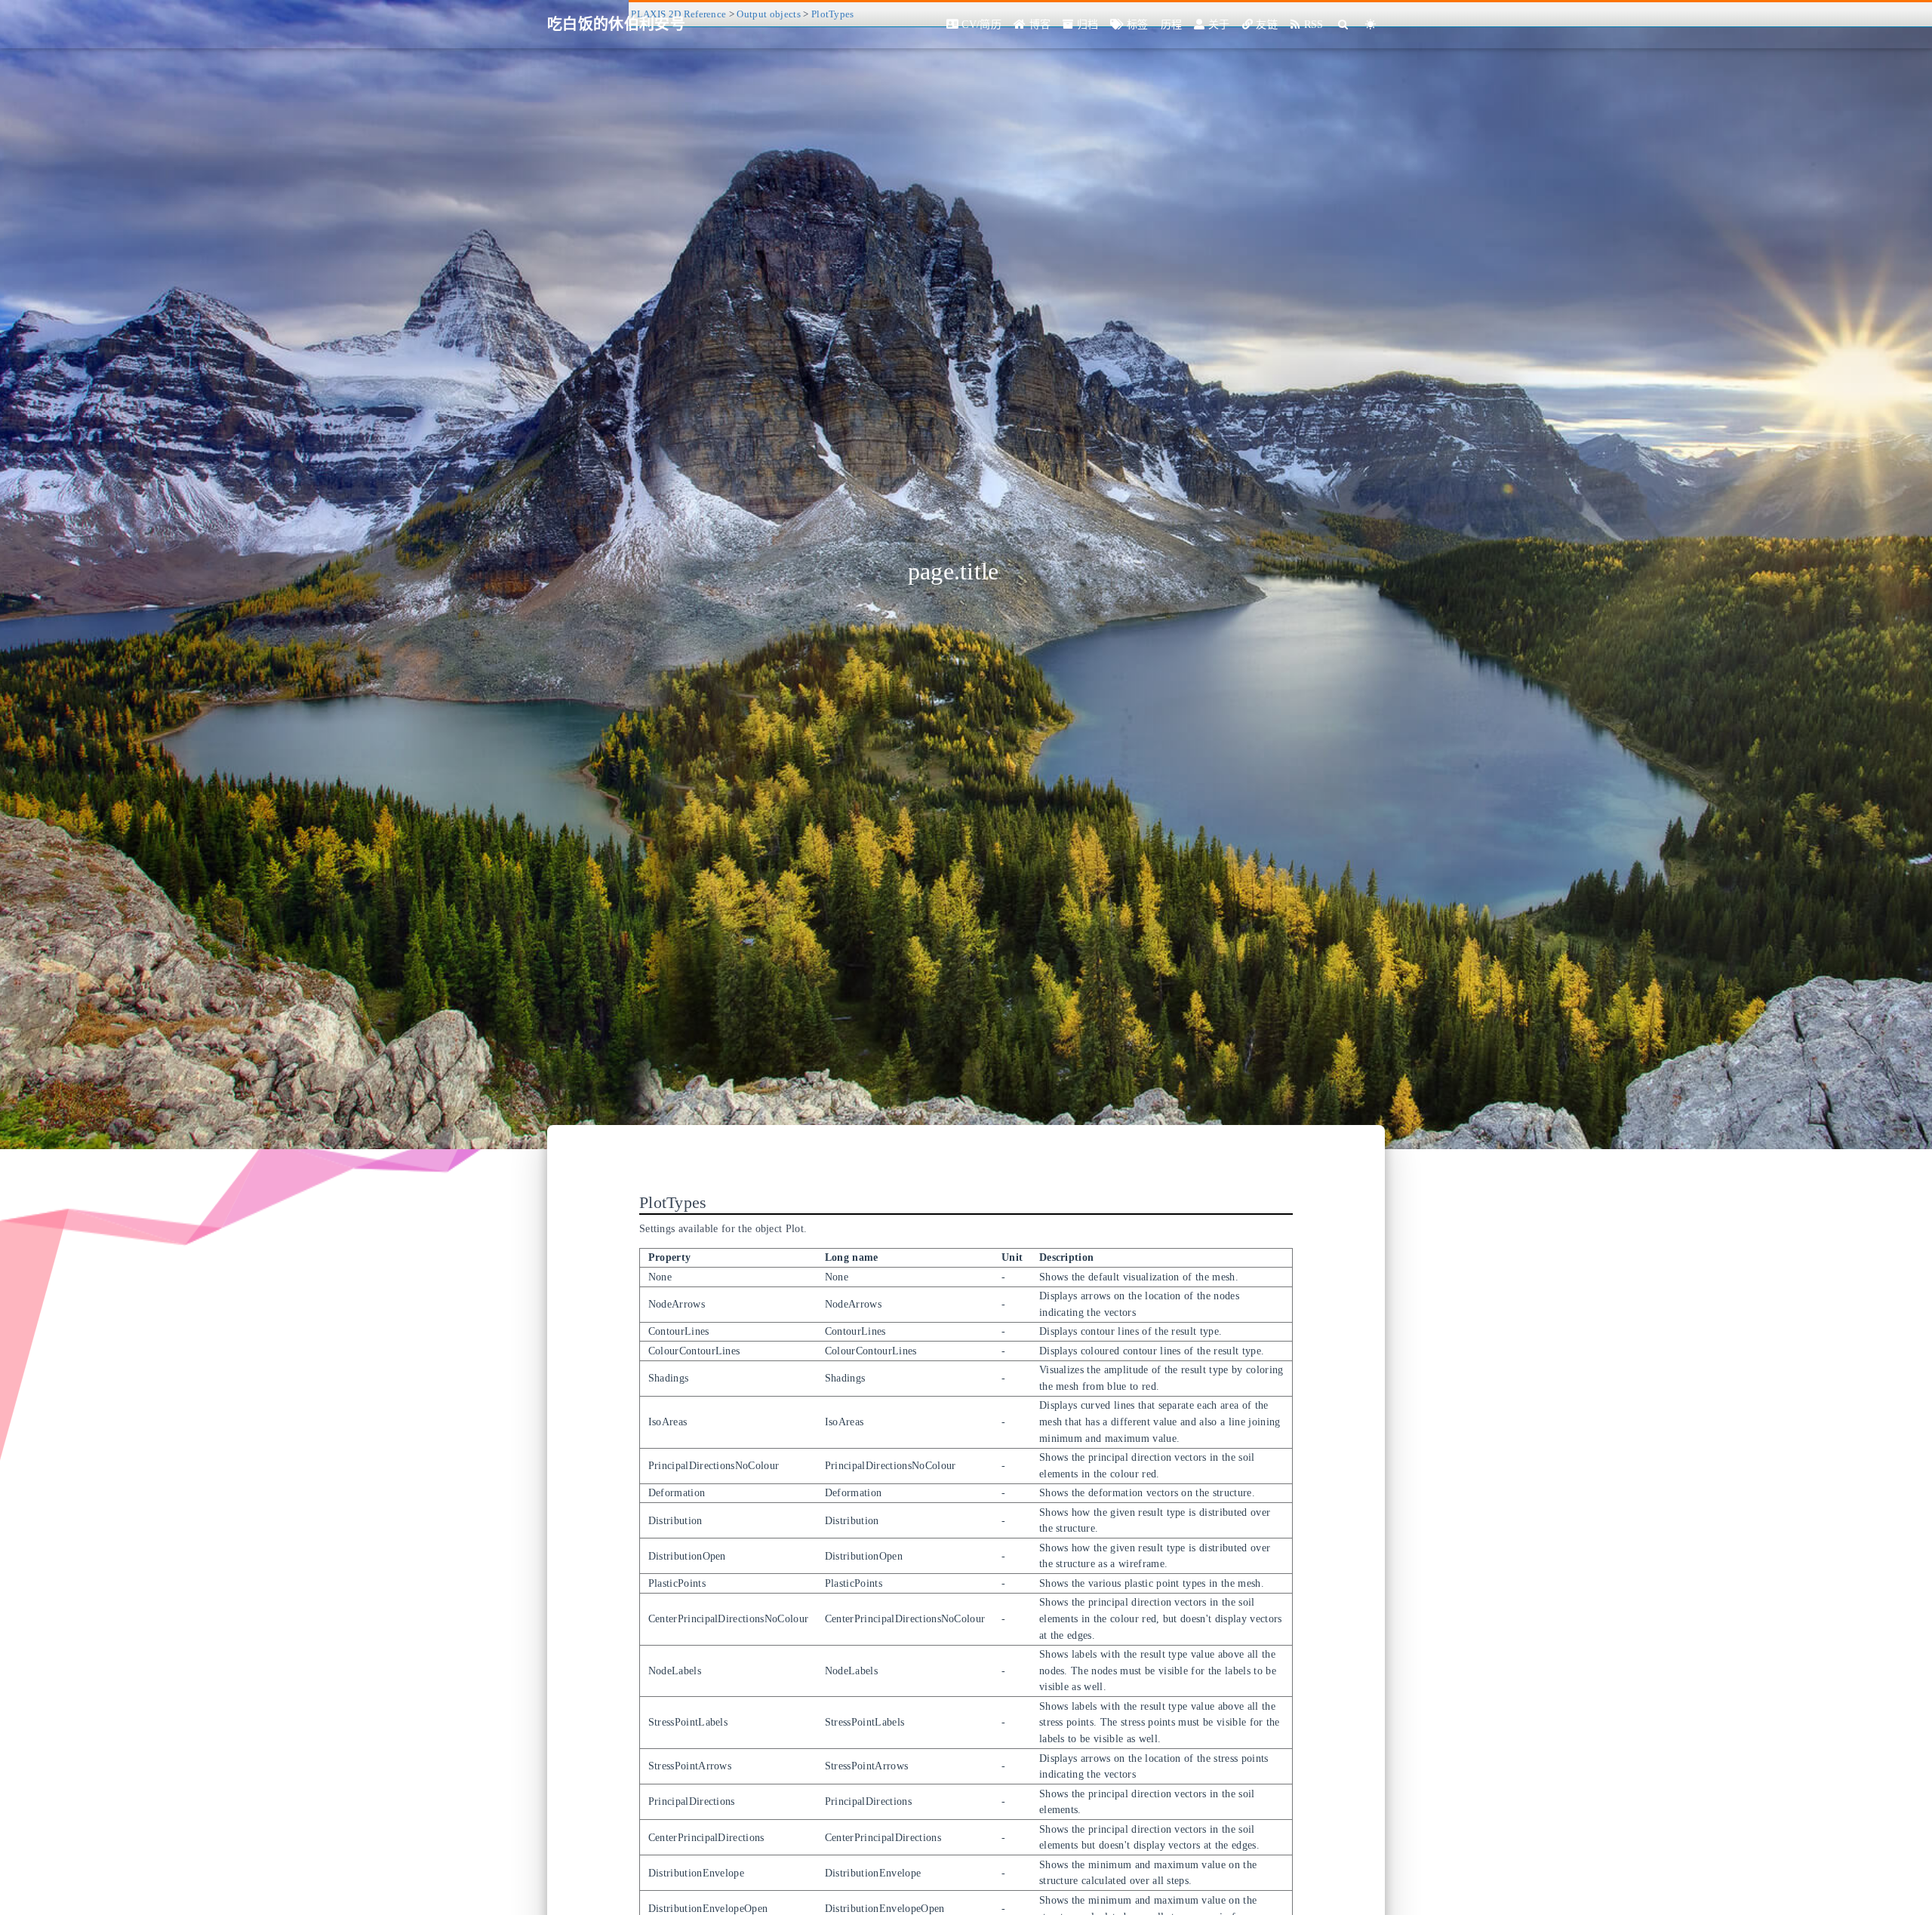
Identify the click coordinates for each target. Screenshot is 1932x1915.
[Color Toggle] (1371, 25)
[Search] (1344, 25)
